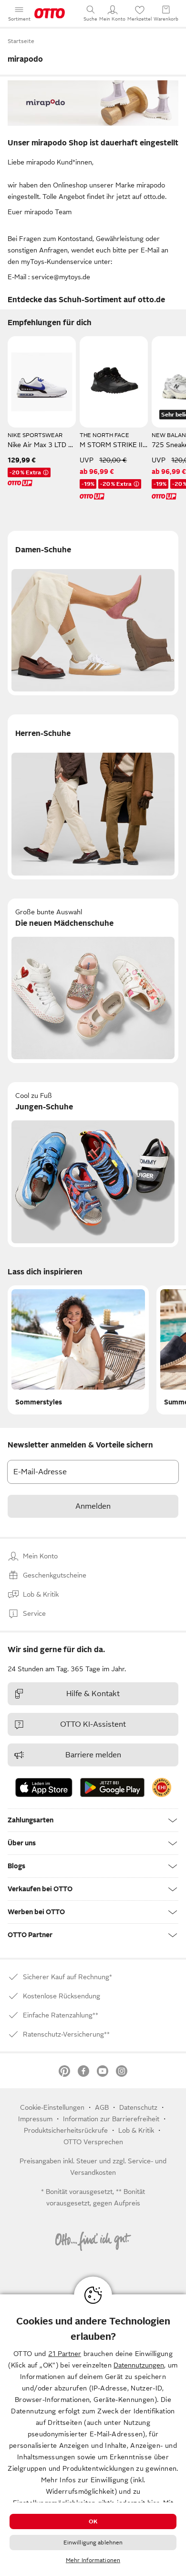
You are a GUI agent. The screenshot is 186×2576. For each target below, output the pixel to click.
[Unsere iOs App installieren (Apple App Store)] (44, 1787)
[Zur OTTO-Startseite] (50, 13)
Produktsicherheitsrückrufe (66, 2130)
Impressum (35, 2119)
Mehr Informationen (93, 2560)
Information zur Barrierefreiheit (111, 2119)
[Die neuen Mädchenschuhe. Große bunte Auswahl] (93, 981)
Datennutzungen (139, 2365)
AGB (102, 2107)
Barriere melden (93, 1755)
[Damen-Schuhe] (93, 613)
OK (93, 2521)
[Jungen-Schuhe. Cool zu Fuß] (93, 1165)
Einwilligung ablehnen (93, 2543)
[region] (93, 2435)
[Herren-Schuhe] (93, 797)
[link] (162, 1787)
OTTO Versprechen (93, 2142)
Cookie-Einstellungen (52, 2107)
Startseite (21, 41)
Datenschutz (138, 2107)
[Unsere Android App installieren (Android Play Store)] (112, 1787)
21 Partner (65, 2354)
